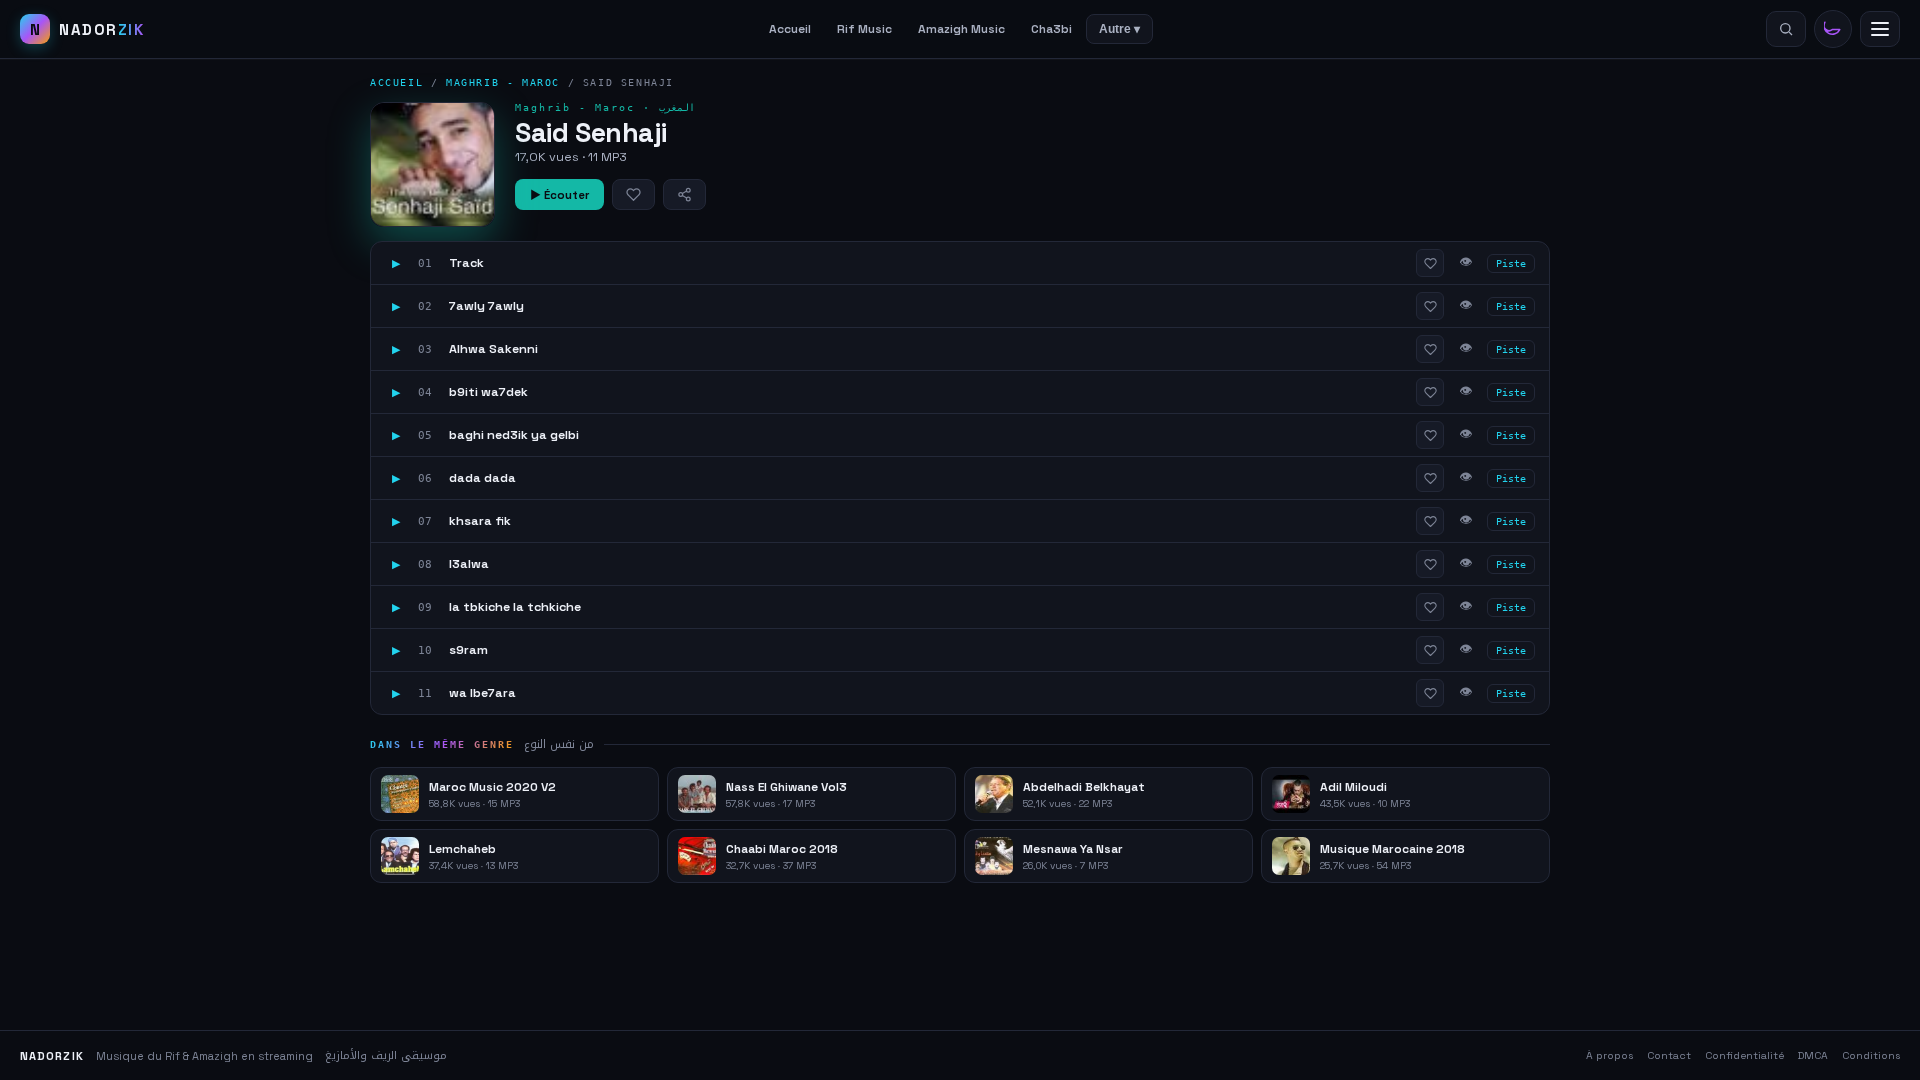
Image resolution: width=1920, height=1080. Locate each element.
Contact (1669, 1055)
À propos (1609, 1055)
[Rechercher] (1786, 29)
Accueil (790, 29)
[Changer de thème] (1833, 29)
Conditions (1871, 1055)
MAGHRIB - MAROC (503, 82)
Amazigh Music (961, 29)
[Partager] (684, 194)
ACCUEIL (396, 82)
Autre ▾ (1119, 29)
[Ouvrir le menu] (1880, 29)
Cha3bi (1051, 29)
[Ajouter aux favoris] (633, 194)
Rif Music (864, 29)
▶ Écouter (559, 195)
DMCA (1813, 1055)
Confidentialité (1744, 1055)
